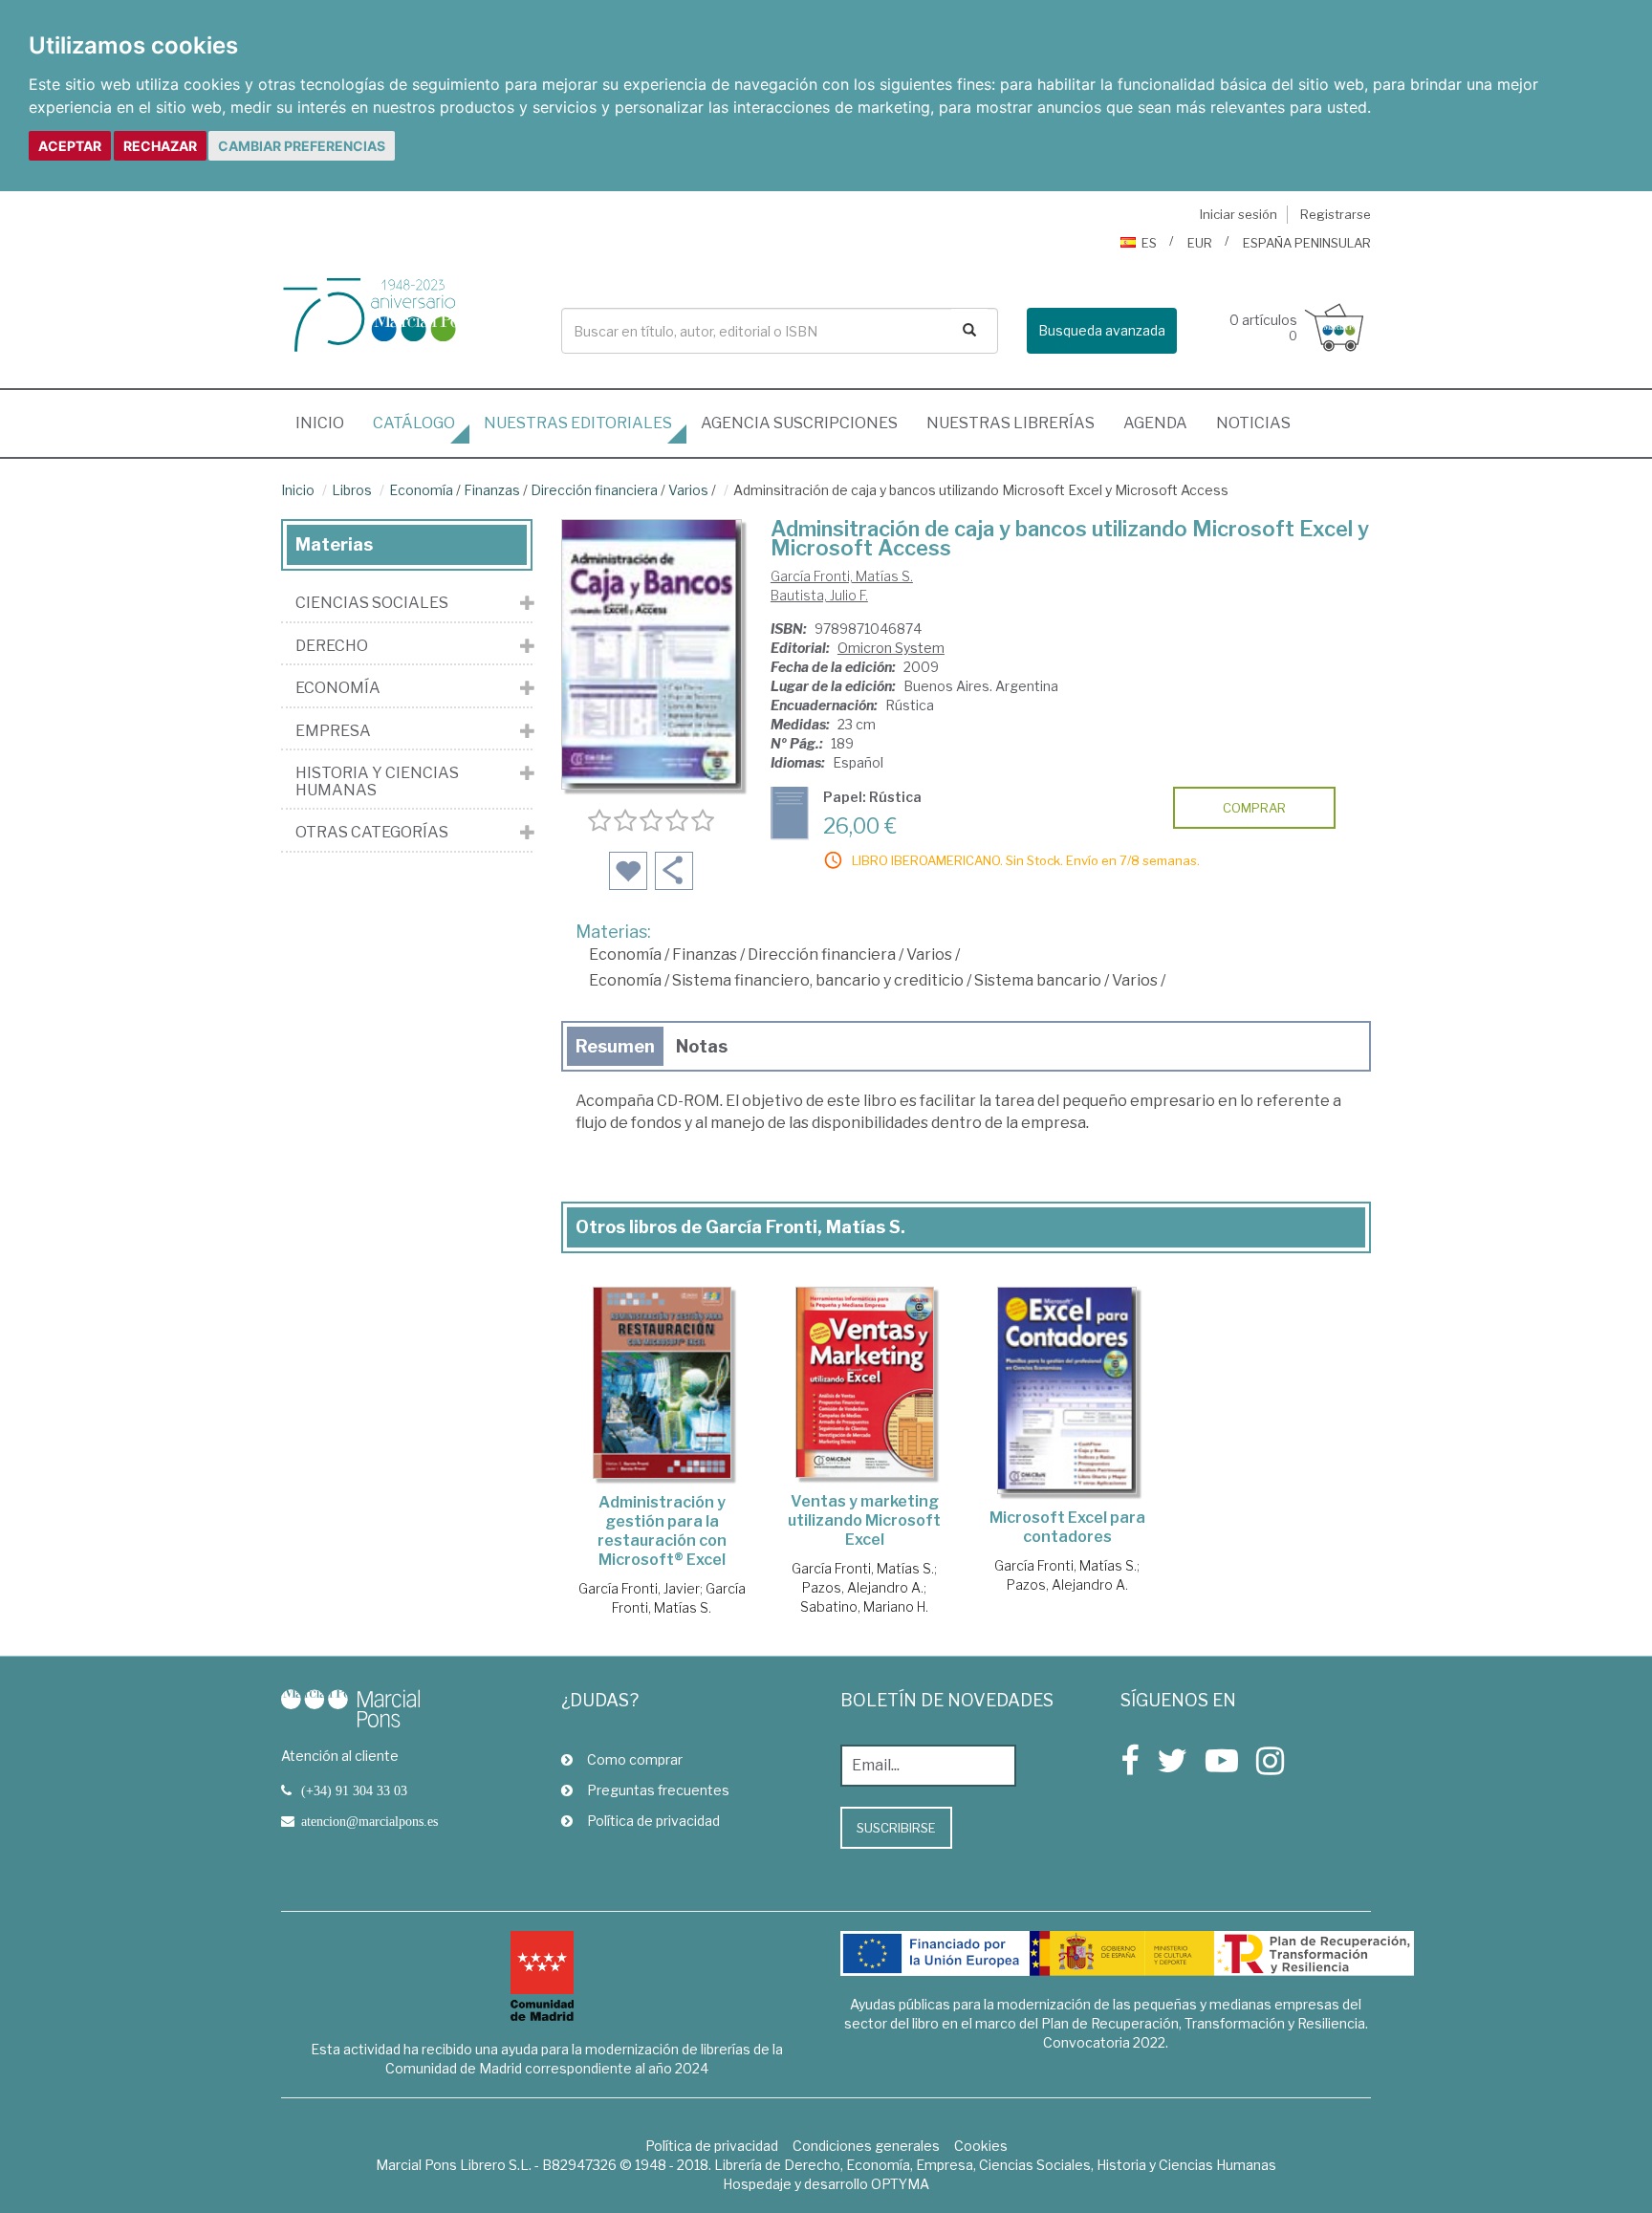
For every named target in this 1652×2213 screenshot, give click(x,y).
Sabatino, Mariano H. (864, 1606)
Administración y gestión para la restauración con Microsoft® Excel (662, 1531)
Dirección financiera (594, 490)
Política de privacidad (653, 1821)
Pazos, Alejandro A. (863, 1587)
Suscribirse (896, 1828)
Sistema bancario (1038, 980)
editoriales (578, 423)
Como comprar (635, 1759)
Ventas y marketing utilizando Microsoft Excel (864, 1520)
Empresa (333, 731)
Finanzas (492, 490)
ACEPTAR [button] (70, 146)
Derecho (332, 646)
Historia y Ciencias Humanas (377, 781)
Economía (421, 490)
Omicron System (891, 648)
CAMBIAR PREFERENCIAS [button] (302, 146)
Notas (702, 1046)
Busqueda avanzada (1102, 330)
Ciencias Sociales (372, 603)
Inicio (327, 423)
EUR (1200, 243)
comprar (1254, 808)
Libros (352, 490)
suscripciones (799, 423)
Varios (688, 490)
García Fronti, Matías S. (842, 576)
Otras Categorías (372, 833)
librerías (1011, 423)
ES (1149, 243)
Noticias (1253, 423)
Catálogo (414, 423)
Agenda (1155, 423)
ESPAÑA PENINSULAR (1307, 243)
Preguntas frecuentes (658, 1790)
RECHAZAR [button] (160, 146)
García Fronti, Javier (639, 1588)
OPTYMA (900, 2184)
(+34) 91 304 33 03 (354, 1790)
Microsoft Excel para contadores (1067, 1527)
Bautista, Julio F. (819, 595)
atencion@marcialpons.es (370, 1821)
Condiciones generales (866, 2146)
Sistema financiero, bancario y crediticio (818, 980)
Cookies (981, 2146)
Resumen (615, 1046)
